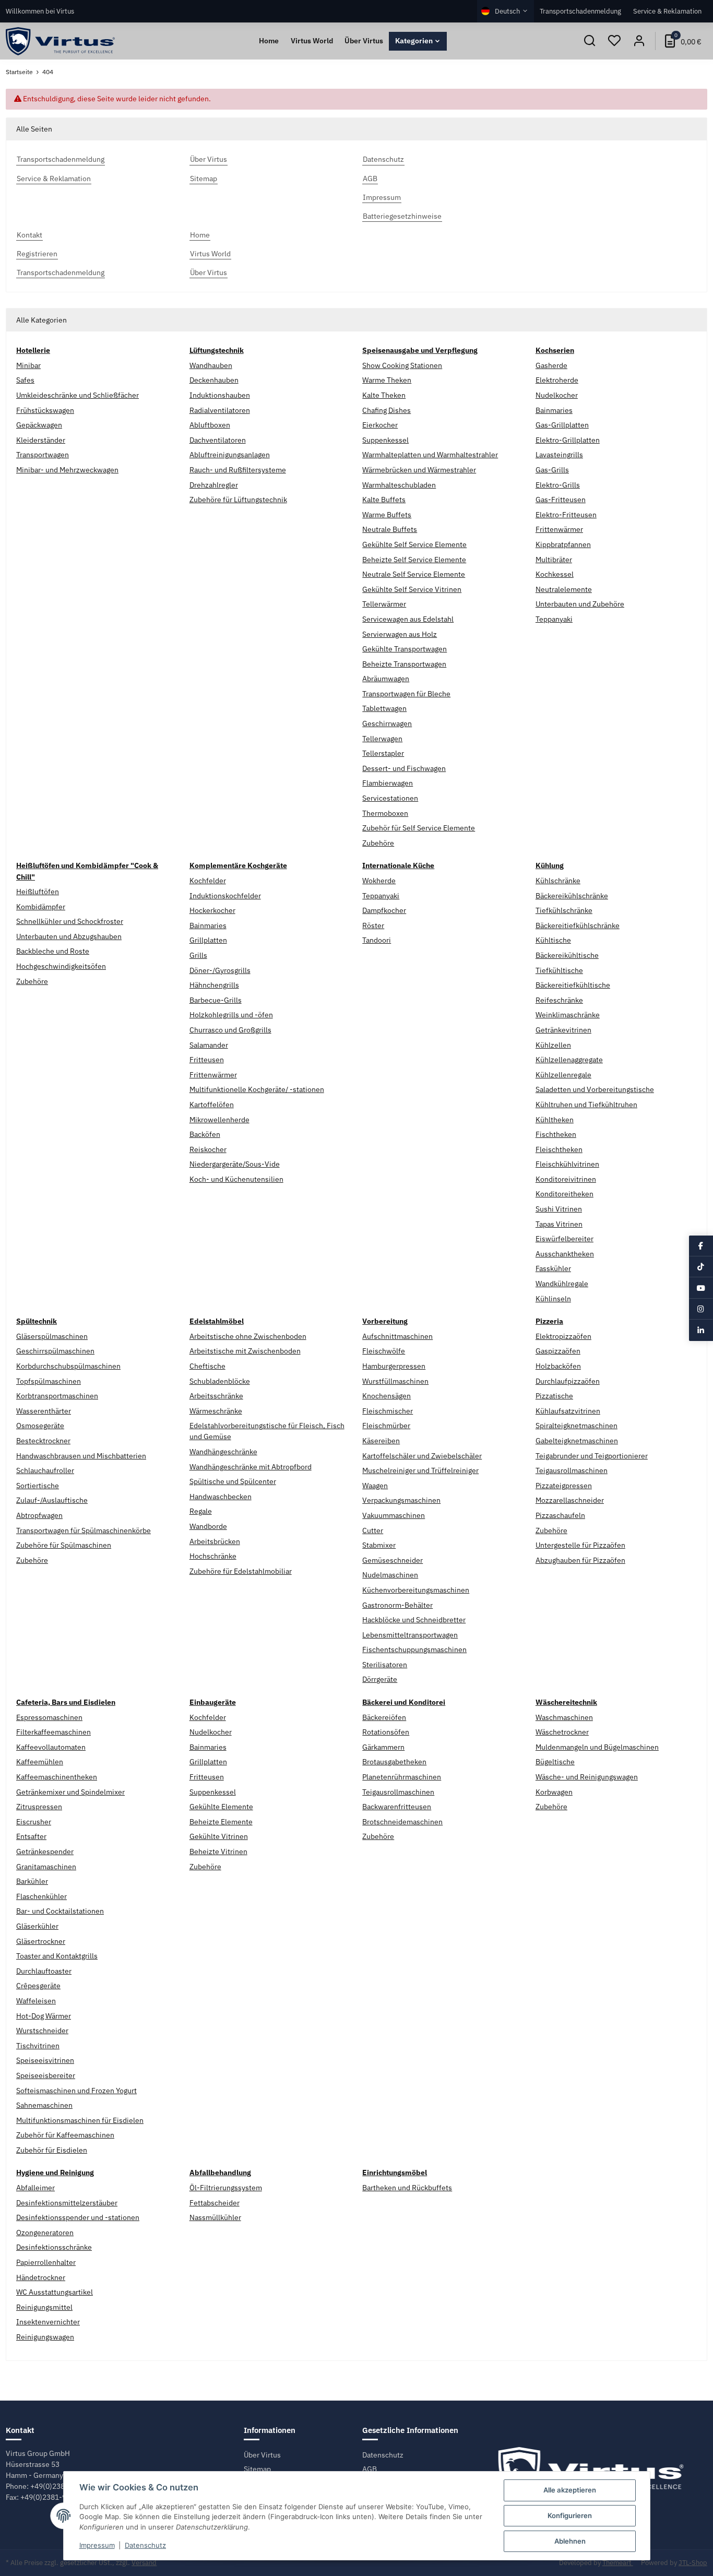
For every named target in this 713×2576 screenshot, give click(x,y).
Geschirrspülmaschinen (55, 1351)
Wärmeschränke (216, 1411)
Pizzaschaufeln (560, 1515)
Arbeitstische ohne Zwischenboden (248, 1336)
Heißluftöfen (38, 892)
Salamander (209, 1045)
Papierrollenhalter (46, 2262)
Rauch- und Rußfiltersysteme (238, 470)
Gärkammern (383, 1747)
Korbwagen (554, 1792)
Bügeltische (555, 1762)
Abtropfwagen (39, 1515)
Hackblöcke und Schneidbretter (414, 1620)
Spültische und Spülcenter (233, 1481)
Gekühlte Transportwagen (405, 649)
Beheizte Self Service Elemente (414, 560)
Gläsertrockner (41, 1941)
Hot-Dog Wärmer (44, 2016)
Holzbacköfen (558, 1366)
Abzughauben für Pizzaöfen (580, 1560)
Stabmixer (379, 1545)
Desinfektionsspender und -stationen (78, 2217)
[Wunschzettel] (614, 41)
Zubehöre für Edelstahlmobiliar (241, 1571)
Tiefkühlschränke (564, 910)
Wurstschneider (42, 2031)
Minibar (28, 365)
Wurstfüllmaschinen (395, 1381)
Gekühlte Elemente (221, 1807)
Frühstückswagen (45, 410)
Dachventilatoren (218, 440)
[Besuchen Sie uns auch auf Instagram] (701, 1309)
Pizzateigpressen (564, 1486)
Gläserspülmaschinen (52, 1336)
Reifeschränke (559, 1000)
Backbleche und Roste (53, 951)
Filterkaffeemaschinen (54, 1732)
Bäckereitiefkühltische (573, 985)
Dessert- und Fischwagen (404, 768)
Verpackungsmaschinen (401, 1500)
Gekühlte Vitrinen (219, 1836)
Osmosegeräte (40, 1426)
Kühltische (553, 940)
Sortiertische (38, 1486)
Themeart (618, 2563)
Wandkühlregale (562, 1284)
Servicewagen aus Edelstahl (408, 619)
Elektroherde (557, 380)
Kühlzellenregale (563, 1075)
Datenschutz (383, 2455)
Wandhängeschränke (223, 1452)
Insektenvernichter (48, 2322)
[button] (589, 41)
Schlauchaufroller (45, 1470)
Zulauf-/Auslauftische (52, 1500)
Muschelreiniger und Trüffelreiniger (420, 1470)
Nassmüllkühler (215, 2217)
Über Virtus (262, 2455)
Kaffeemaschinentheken (57, 1777)
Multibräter (554, 560)
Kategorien (414, 41)
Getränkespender (45, 1851)
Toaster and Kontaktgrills (57, 1956)
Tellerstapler (383, 753)
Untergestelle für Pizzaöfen (580, 1545)
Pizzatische (554, 1396)
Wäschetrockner (562, 1732)
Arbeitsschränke (216, 1396)
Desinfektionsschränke (54, 2247)
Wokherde (379, 881)
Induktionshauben (220, 395)
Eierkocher (380, 425)
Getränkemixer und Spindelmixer (70, 1792)
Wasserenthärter (44, 1411)
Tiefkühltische (559, 970)
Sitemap (257, 2469)
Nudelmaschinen (390, 1575)
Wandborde (208, 1526)
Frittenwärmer (559, 529)
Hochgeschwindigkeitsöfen (61, 966)
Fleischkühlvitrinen (567, 1164)
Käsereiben (381, 1441)
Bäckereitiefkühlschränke (578, 925)
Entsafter (31, 1836)
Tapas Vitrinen (559, 1224)
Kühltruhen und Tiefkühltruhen (586, 1105)
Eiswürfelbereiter (565, 1239)
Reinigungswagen (45, 2337)
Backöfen (205, 1134)
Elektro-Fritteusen (566, 515)
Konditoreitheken (565, 1194)
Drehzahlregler (214, 485)
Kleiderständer (41, 440)
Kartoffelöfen (212, 1105)
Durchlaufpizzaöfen (568, 1381)
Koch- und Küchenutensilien (236, 1179)
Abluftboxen (210, 425)
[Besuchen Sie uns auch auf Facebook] (701, 1245)
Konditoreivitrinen (566, 1179)
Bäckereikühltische (567, 955)
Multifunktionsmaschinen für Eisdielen (80, 2120)
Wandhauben (211, 365)
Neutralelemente (564, 589)
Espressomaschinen (49, 1717)
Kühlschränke (558, 881)
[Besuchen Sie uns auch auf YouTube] (701, 1288)
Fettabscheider (215, 2203)
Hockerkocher (212, 910)
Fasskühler (553, 1268)
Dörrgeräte (380, 1679)
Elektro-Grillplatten (568, 440)
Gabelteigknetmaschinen (577, 1441)
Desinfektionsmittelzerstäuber (67, 2203)
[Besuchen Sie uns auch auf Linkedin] (701, 1330)
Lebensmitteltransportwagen (410, 1635)
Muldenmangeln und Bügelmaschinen (597, 1747)
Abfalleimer (35, 2188)
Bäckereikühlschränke (572, 896)
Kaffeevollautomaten (51, 1747)
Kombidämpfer (41, 907)
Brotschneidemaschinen (402, 1822)
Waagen (375, 1486)
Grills (198, 955)
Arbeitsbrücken (215, 1541)
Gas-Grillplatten (562, 425)
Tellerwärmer (384, 604)
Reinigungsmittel (44, 2307)
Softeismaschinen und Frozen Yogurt (76, 2091)
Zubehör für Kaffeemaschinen (65, 2135)
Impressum (97, 2545)
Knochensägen (387, 1396)
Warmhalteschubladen (399, 485)
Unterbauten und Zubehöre (580, 604)
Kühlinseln (553, 1299)
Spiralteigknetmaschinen (577, 1426)
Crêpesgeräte (38, 1986)
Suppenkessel (385, 440)
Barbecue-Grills (216, 1000)
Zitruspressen (39, 1807)
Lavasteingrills (559, 455)
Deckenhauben (214, 380)
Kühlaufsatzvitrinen (568, 1411)
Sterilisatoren (385, 1665)
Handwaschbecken (221, 1497)
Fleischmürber (386, 1426)
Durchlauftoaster (44, 1971)
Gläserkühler (37, 1926)
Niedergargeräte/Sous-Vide (235, 1164)
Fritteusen (207, 1060)
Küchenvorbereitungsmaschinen (416, 1590)
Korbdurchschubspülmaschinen (68, 1366)
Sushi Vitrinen (559, 1209)
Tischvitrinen (38, 2046)
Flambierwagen (388, 783)
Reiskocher (208, 1149)
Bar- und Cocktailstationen (60, 1911)
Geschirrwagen (387, 723)
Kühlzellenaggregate (569, 1060)
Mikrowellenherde (219, 1120)
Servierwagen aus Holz (400, 634)
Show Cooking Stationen (402, 365)
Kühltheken (555, 1120)
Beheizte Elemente (221, 1822)
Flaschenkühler (41, 1896)
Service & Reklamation (667, 11)
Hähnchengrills (214, 985)
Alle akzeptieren (570, 2490)
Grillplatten (208, 940)
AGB (370, 2469)
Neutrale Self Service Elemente (414, 574)
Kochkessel (555, 574)
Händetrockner (41, 2277)
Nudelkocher (557, 395)
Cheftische (207, 1366)
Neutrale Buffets (390, 529)
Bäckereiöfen (384, 1717)
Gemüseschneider (393, 1560)
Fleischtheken (559, 1149)
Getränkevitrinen (563, 1030)
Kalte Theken (384, 395)
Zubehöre (378, 843)
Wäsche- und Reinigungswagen (587, 1777)
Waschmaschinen (564, 1717)
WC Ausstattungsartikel (55, 2292)
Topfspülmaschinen (49, 1381)
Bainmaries (554, 410)
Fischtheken (556, 1134)
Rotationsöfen (386, 1732)
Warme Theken (387, 380)
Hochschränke (213, 1556)
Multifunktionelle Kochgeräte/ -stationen (257, 1089)
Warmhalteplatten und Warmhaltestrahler (430, 455)
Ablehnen (570, 2541)
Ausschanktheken (565, 1254)
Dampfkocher (384, 910)
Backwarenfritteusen (397, 1807)
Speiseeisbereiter (46, 2075)
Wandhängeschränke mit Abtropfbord (251, 1467)
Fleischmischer (388, 1411)
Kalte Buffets (384, 500)
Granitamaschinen (46, 1867)
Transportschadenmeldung (580, 11)
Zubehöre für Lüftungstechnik (238, 500)
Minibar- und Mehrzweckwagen (67, 470)
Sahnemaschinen (44, 2105)
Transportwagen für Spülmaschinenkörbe (84, 1530)
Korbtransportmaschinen (57, 1396)
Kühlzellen (553, 1045)
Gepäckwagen (39, 425)
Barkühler (32, 1881)
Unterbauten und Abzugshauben (69, 936)
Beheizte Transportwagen (404, 664)
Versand (144, 2563)
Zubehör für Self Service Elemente (419, 828)
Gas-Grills (552, 470)
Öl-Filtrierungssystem (226, 2188)
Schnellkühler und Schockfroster (70, 921)
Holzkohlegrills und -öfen (231, 1015)
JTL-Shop (693, 2563)
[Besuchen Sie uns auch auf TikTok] (701, 1267)
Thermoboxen (385, 813)
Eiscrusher (34, 1822)
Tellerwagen (382, 739)
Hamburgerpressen (394, 1366)
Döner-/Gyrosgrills (220, 970)
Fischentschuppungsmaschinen (414, 1649)
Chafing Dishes (387, 410)
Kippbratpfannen (563, 544)
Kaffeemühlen (40, 1762)
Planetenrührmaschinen (402, 1777)
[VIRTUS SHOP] (60, 41)
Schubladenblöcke (220, 1381)
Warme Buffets (387, 515)
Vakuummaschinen (394, 1515)
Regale (201, 1511)
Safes (25, 380)
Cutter (373, 1530)
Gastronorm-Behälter (397, 1605)
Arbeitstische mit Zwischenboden (245, 1351)
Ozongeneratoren (45, 2233)
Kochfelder (208, 881)
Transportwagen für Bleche (406, 694)
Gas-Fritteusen (561, 500)
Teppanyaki (554, 619)
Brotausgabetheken (394, 1762)
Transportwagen (43, 455)
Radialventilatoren (220, 410)
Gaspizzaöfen (558, 1351)
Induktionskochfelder (225, 896)
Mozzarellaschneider (570, 1500)
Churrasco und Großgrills (230, 1030)
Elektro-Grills (558, 485)
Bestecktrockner (43, 1441)
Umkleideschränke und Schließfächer (78, 395)
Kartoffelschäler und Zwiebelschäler (422, 1456)
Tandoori (377, 940)
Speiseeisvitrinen (45, 2060)
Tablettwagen (384, 708)
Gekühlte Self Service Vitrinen (412, 589)
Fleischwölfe (384, 1351)
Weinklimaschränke (568, 1015)
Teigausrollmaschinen (572, 1470)
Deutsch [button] (507, 11)
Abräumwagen (386, 679)
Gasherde (551, 365)
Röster (373, 925)
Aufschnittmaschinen (397, 1336)
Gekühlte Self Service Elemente (414, 544)
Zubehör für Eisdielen (52, 2150)
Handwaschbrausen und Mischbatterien (81, 1456)
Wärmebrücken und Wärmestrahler (419, 470)
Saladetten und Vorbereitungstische (595, 1089)
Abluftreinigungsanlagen (230, 455)
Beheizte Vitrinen (218, 1851)
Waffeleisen (36, 2001)
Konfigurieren (570, 2515)
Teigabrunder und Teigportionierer (592, 1456)
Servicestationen (390, 798)
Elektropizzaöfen (563, 1336)
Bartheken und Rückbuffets (407, 2188)
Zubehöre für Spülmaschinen (64, 1545)
